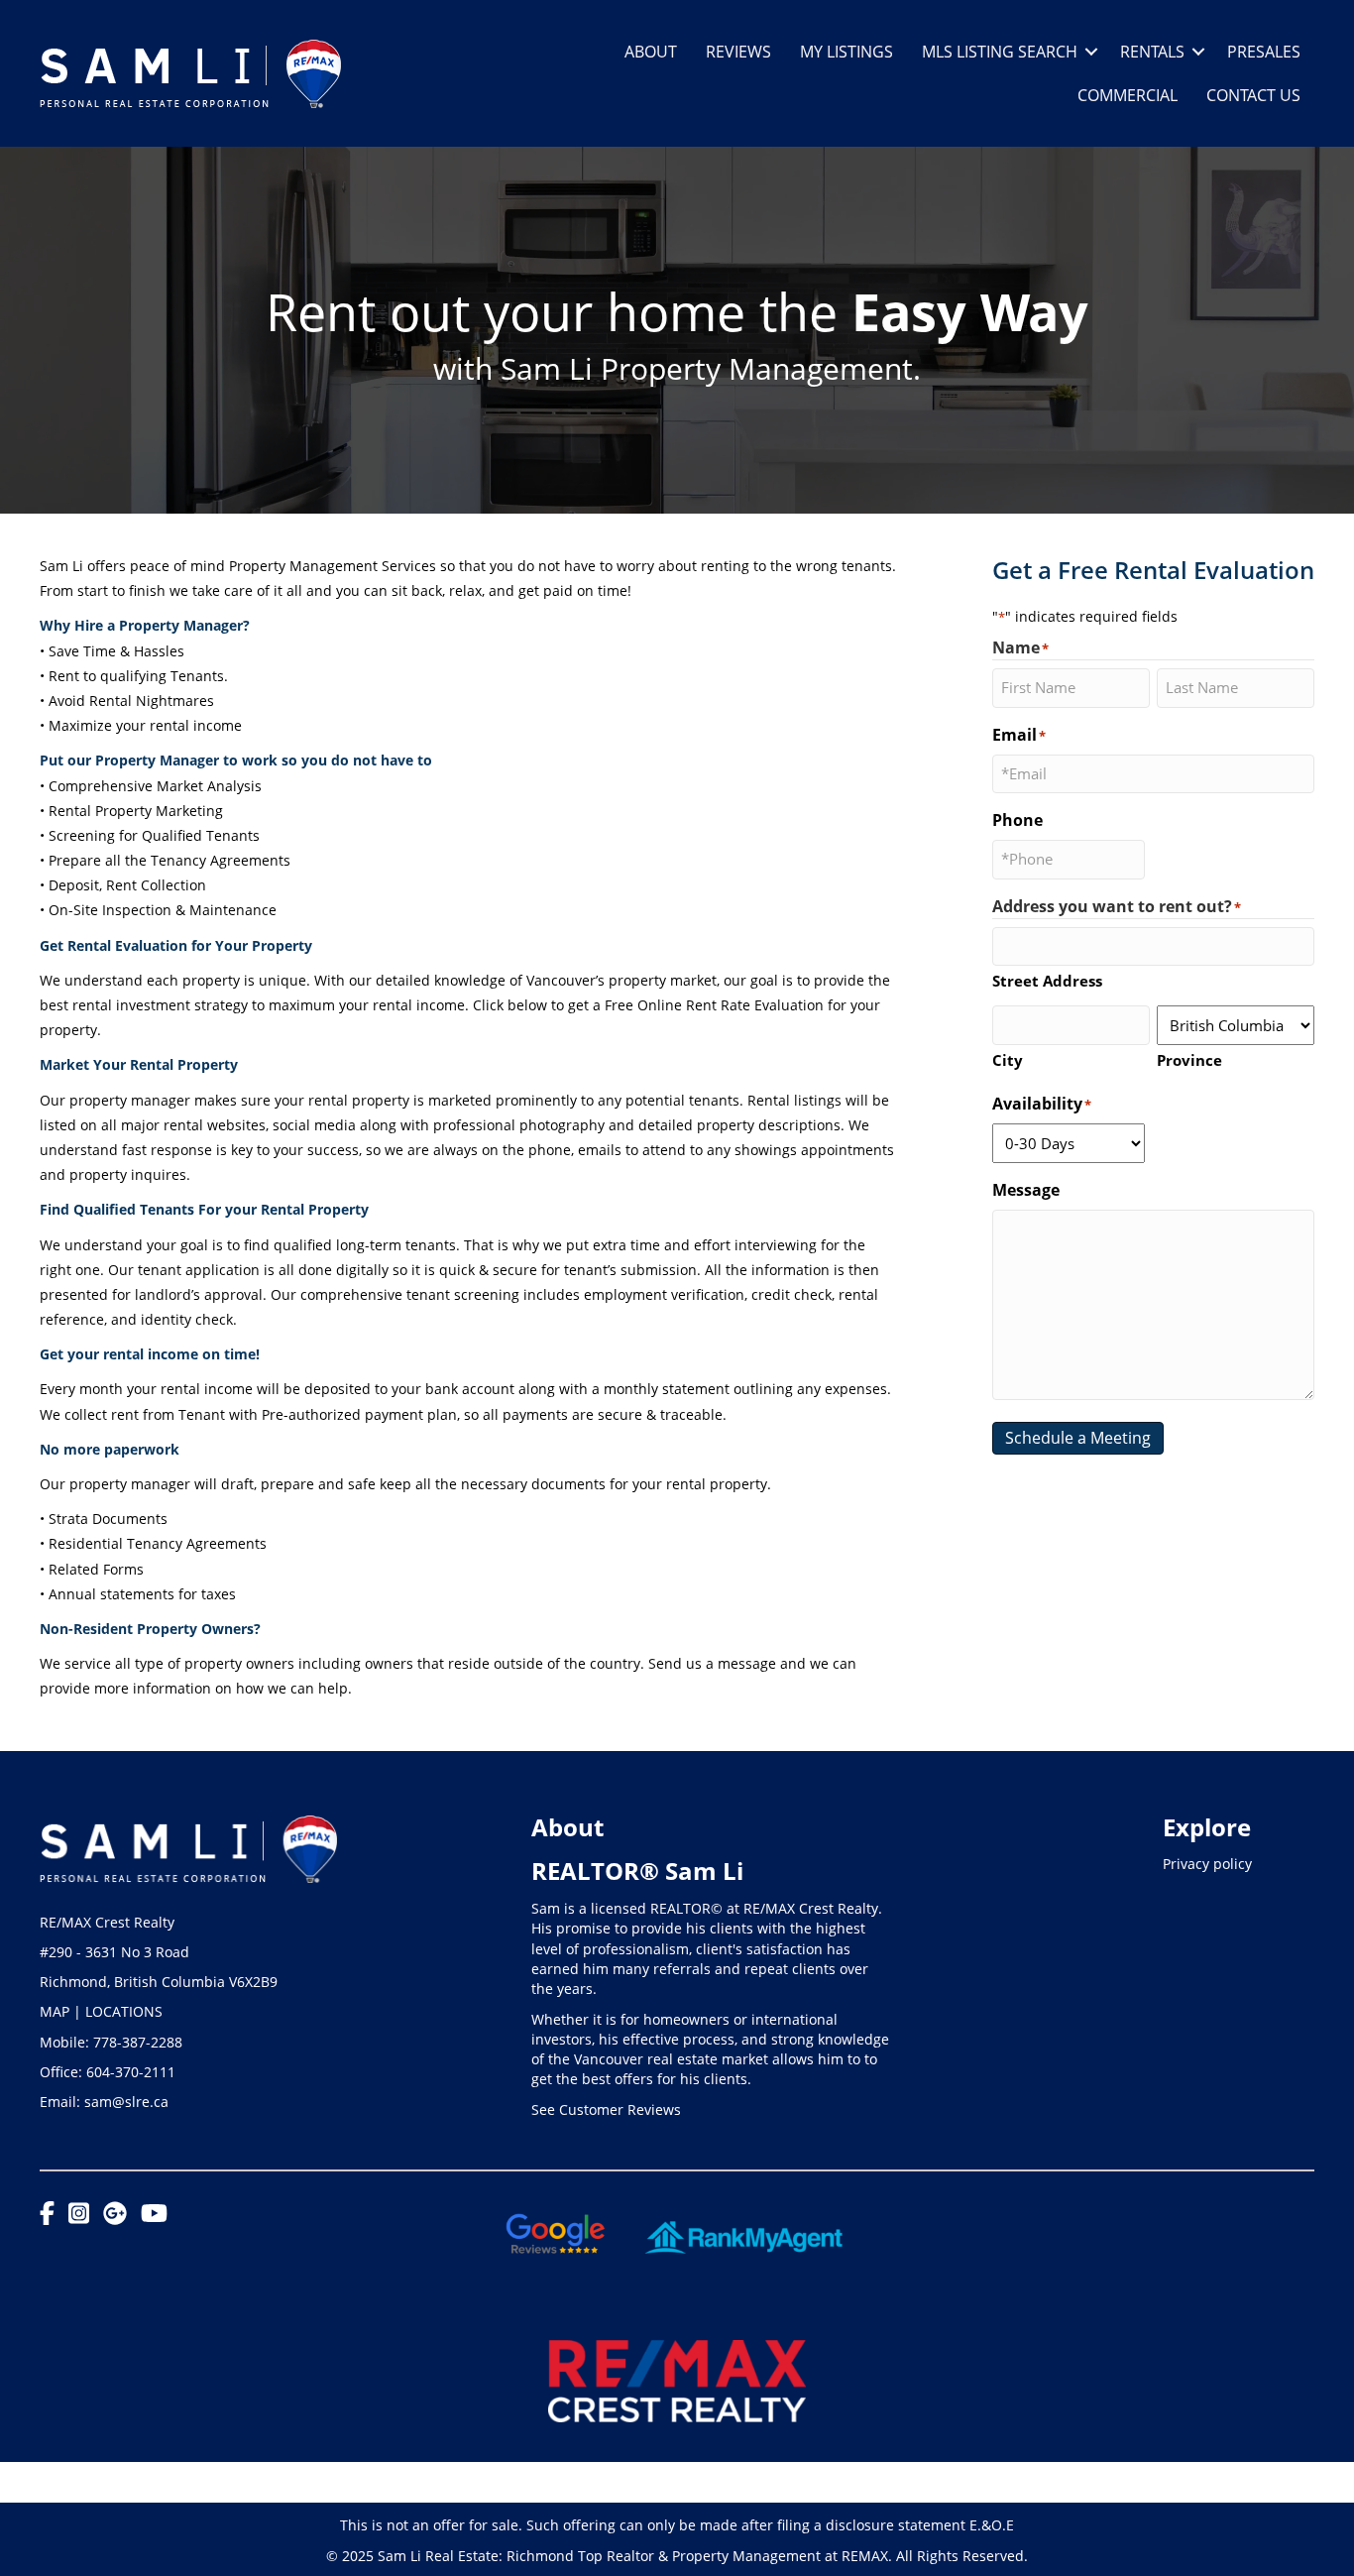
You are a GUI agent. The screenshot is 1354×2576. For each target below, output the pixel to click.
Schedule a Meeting (1078, 1438)
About (651, 52)
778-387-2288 (138, 2042)
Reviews (738, 52)
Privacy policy (1207, 1864)
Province (1189, 1060)
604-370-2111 (131, 2072)
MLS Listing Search (1000, 52)
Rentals (1152, 52)
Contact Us (1253, 95)
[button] (1091, 52)
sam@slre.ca (126, 2102)
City (1008, 1060)
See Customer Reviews (606, 2109)
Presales (1264, 52)
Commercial (1128, 95)
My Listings (846, 52)
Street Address (1047, 981)
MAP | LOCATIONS (101, 2011)
